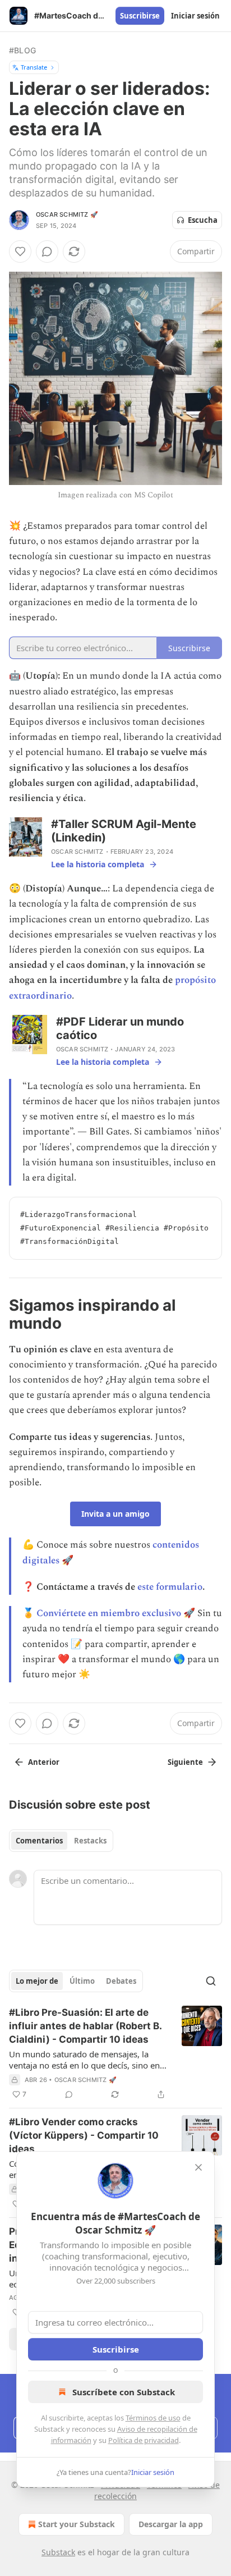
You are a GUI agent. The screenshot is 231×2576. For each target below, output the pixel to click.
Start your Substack (77, 2524)
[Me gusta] (20, 251)
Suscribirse (140, 16)
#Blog (22, 50)
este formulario (170, 1587)
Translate (34, 67)
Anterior (44, 1762)
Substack (58, 2552)
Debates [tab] (121, 1981)
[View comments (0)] (47, 251)
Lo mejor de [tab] (37, 1981)
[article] (115, 2053)
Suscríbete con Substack (124, 2392)
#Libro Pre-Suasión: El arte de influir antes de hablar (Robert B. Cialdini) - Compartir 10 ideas (85, 2026)
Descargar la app (171, 2524)
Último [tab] (82, 1981)
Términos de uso (153, 2418)
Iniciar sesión (195, 16)
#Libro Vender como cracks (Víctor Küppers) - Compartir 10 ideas (84, 2135)
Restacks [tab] (90, 1841)
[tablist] (61, 1841)
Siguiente (185, 1762)
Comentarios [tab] (39, 1841)
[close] (198, 2167)
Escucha (203, 220)
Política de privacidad (144, 2440)
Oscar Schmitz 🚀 (67, 214)
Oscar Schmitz (77, 852)
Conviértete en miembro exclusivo (109, 1613)
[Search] (211, 1981)
